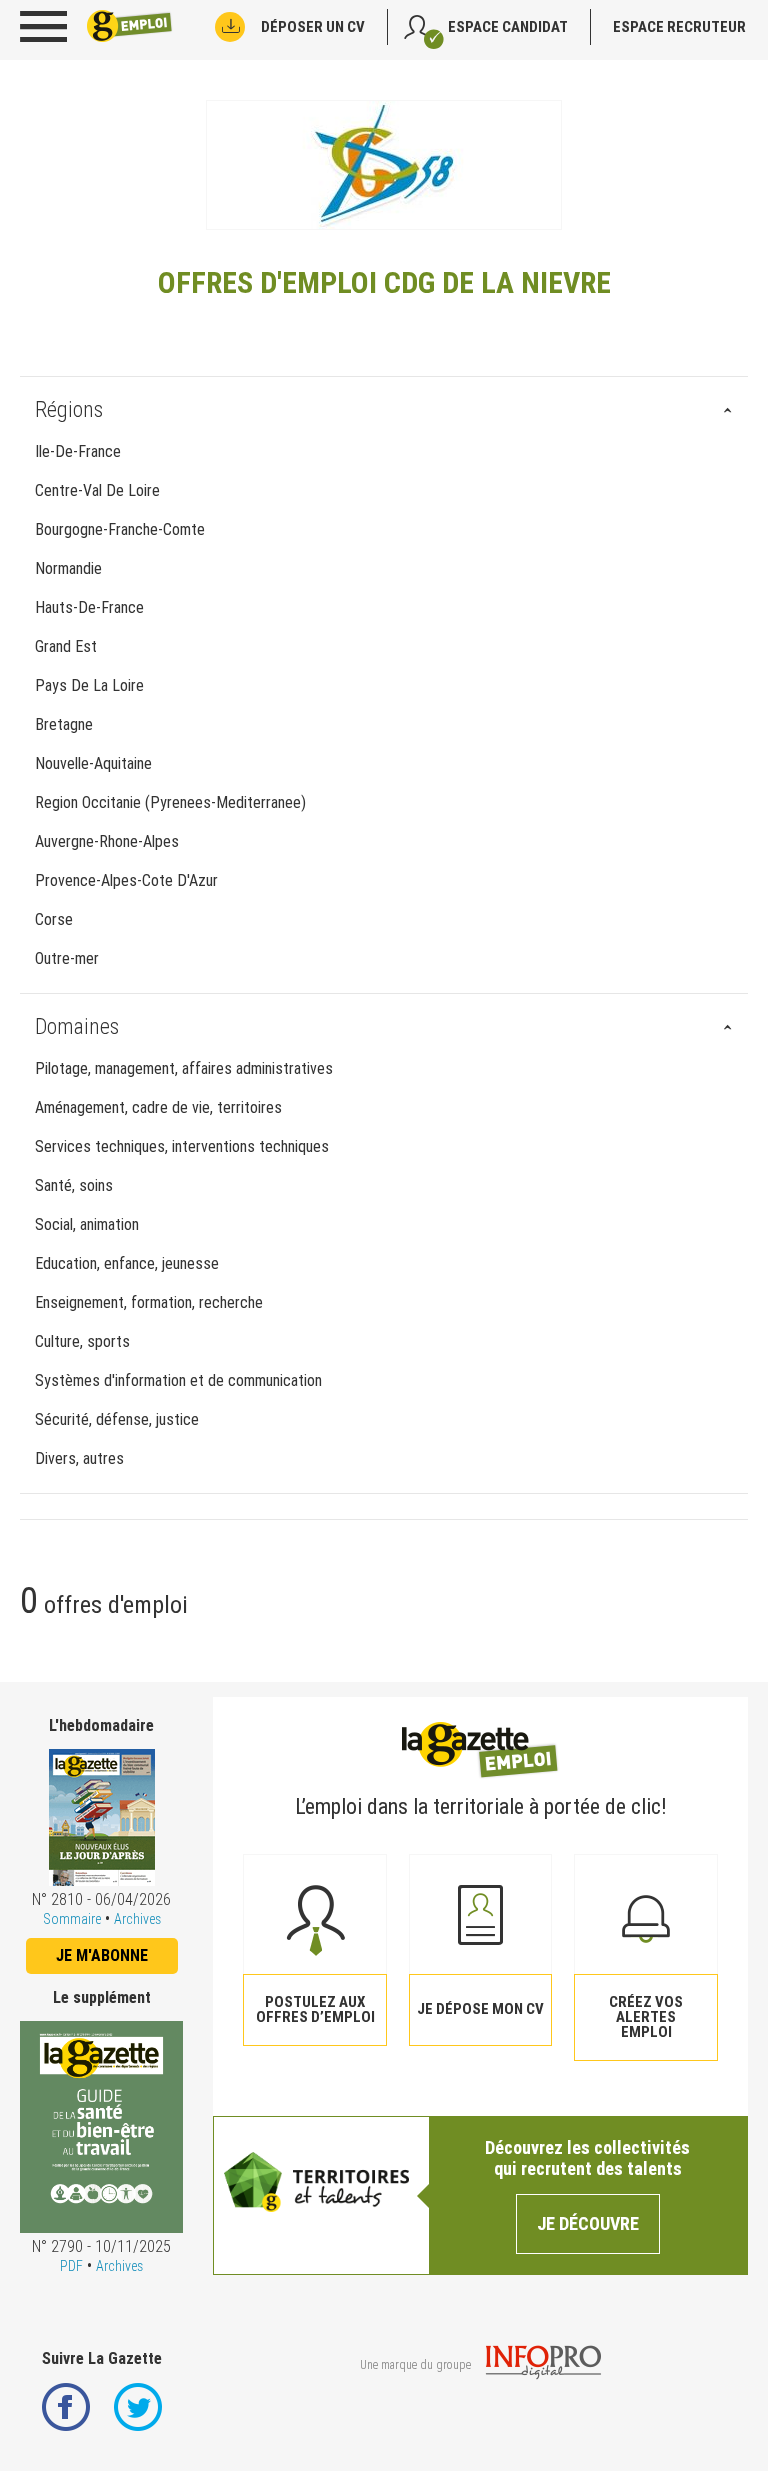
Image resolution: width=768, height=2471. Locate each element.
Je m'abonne (102, 1955)
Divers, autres (79, 1458)
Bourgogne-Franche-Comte (120, 529)
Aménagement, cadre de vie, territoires (158, 1107)
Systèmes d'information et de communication (178, 1380)
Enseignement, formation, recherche (149, 1302)
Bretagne (64, 724)
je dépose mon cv (480, 2009)
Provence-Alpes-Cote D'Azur (126, 880)
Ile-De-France (78, 451)
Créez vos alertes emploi (646, 2017)
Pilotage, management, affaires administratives (184, 1068)
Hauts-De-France (89, 607)
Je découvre (588, 2223)
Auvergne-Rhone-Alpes (107, 841)
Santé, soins (74, 1185)
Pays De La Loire (89, 685)
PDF (71, 2266)
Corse (54, 919)
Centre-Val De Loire (97, 490)
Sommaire (72, 1919)
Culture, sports (82, 1341)
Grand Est (66, 646)
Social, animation (87, 1224)
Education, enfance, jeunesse (127, 1263)
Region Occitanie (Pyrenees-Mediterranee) (170, 802)
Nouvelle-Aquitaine (93, 763)
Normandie (68, 568)
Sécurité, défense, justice (117, 1419)
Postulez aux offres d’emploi (315, 2009)
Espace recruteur (679, 27)
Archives (137, 1919)
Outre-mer (67, 958)
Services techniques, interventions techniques (182, 1146)
